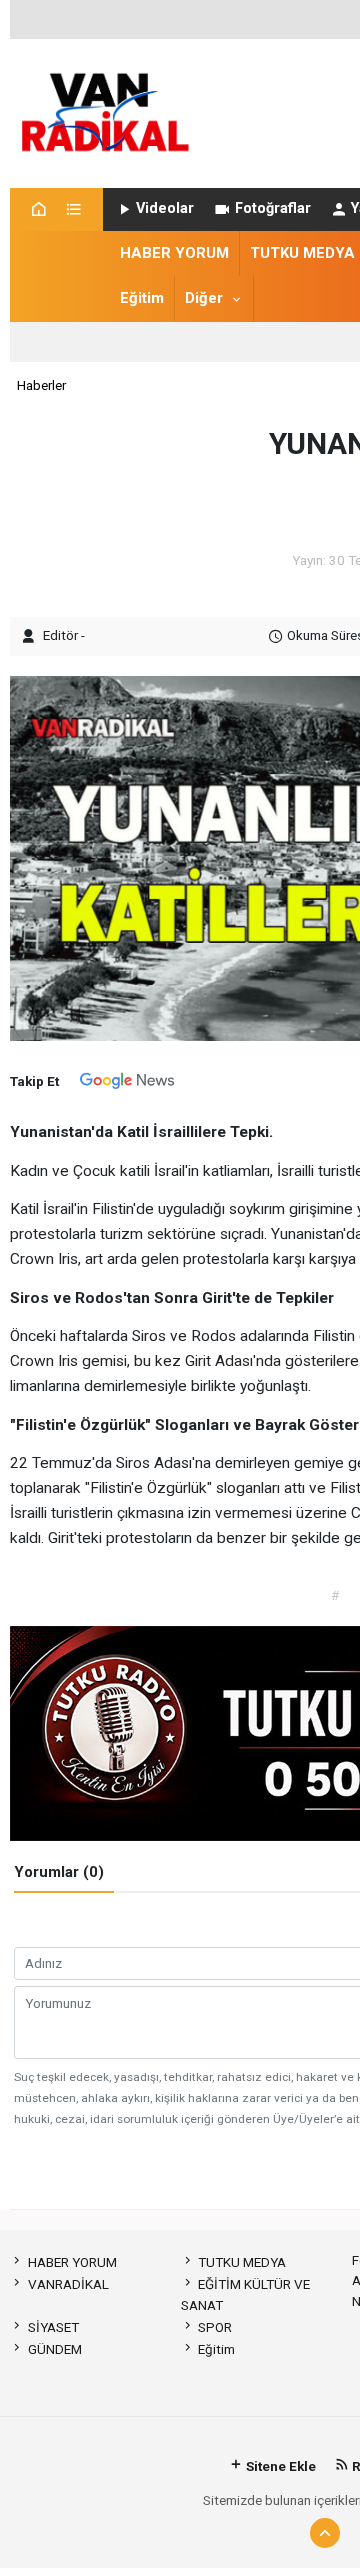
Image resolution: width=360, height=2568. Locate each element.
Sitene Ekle (279, 2466)
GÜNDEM (54, 2349)
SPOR (215, 2327)
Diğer (204, 298)
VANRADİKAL (68, 2284)
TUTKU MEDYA (302, 253)
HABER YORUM (174, 253)
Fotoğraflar (273, 208)
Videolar (165, 208)
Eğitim (142, 298)
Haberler (41, 385)
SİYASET (53, 2327)
